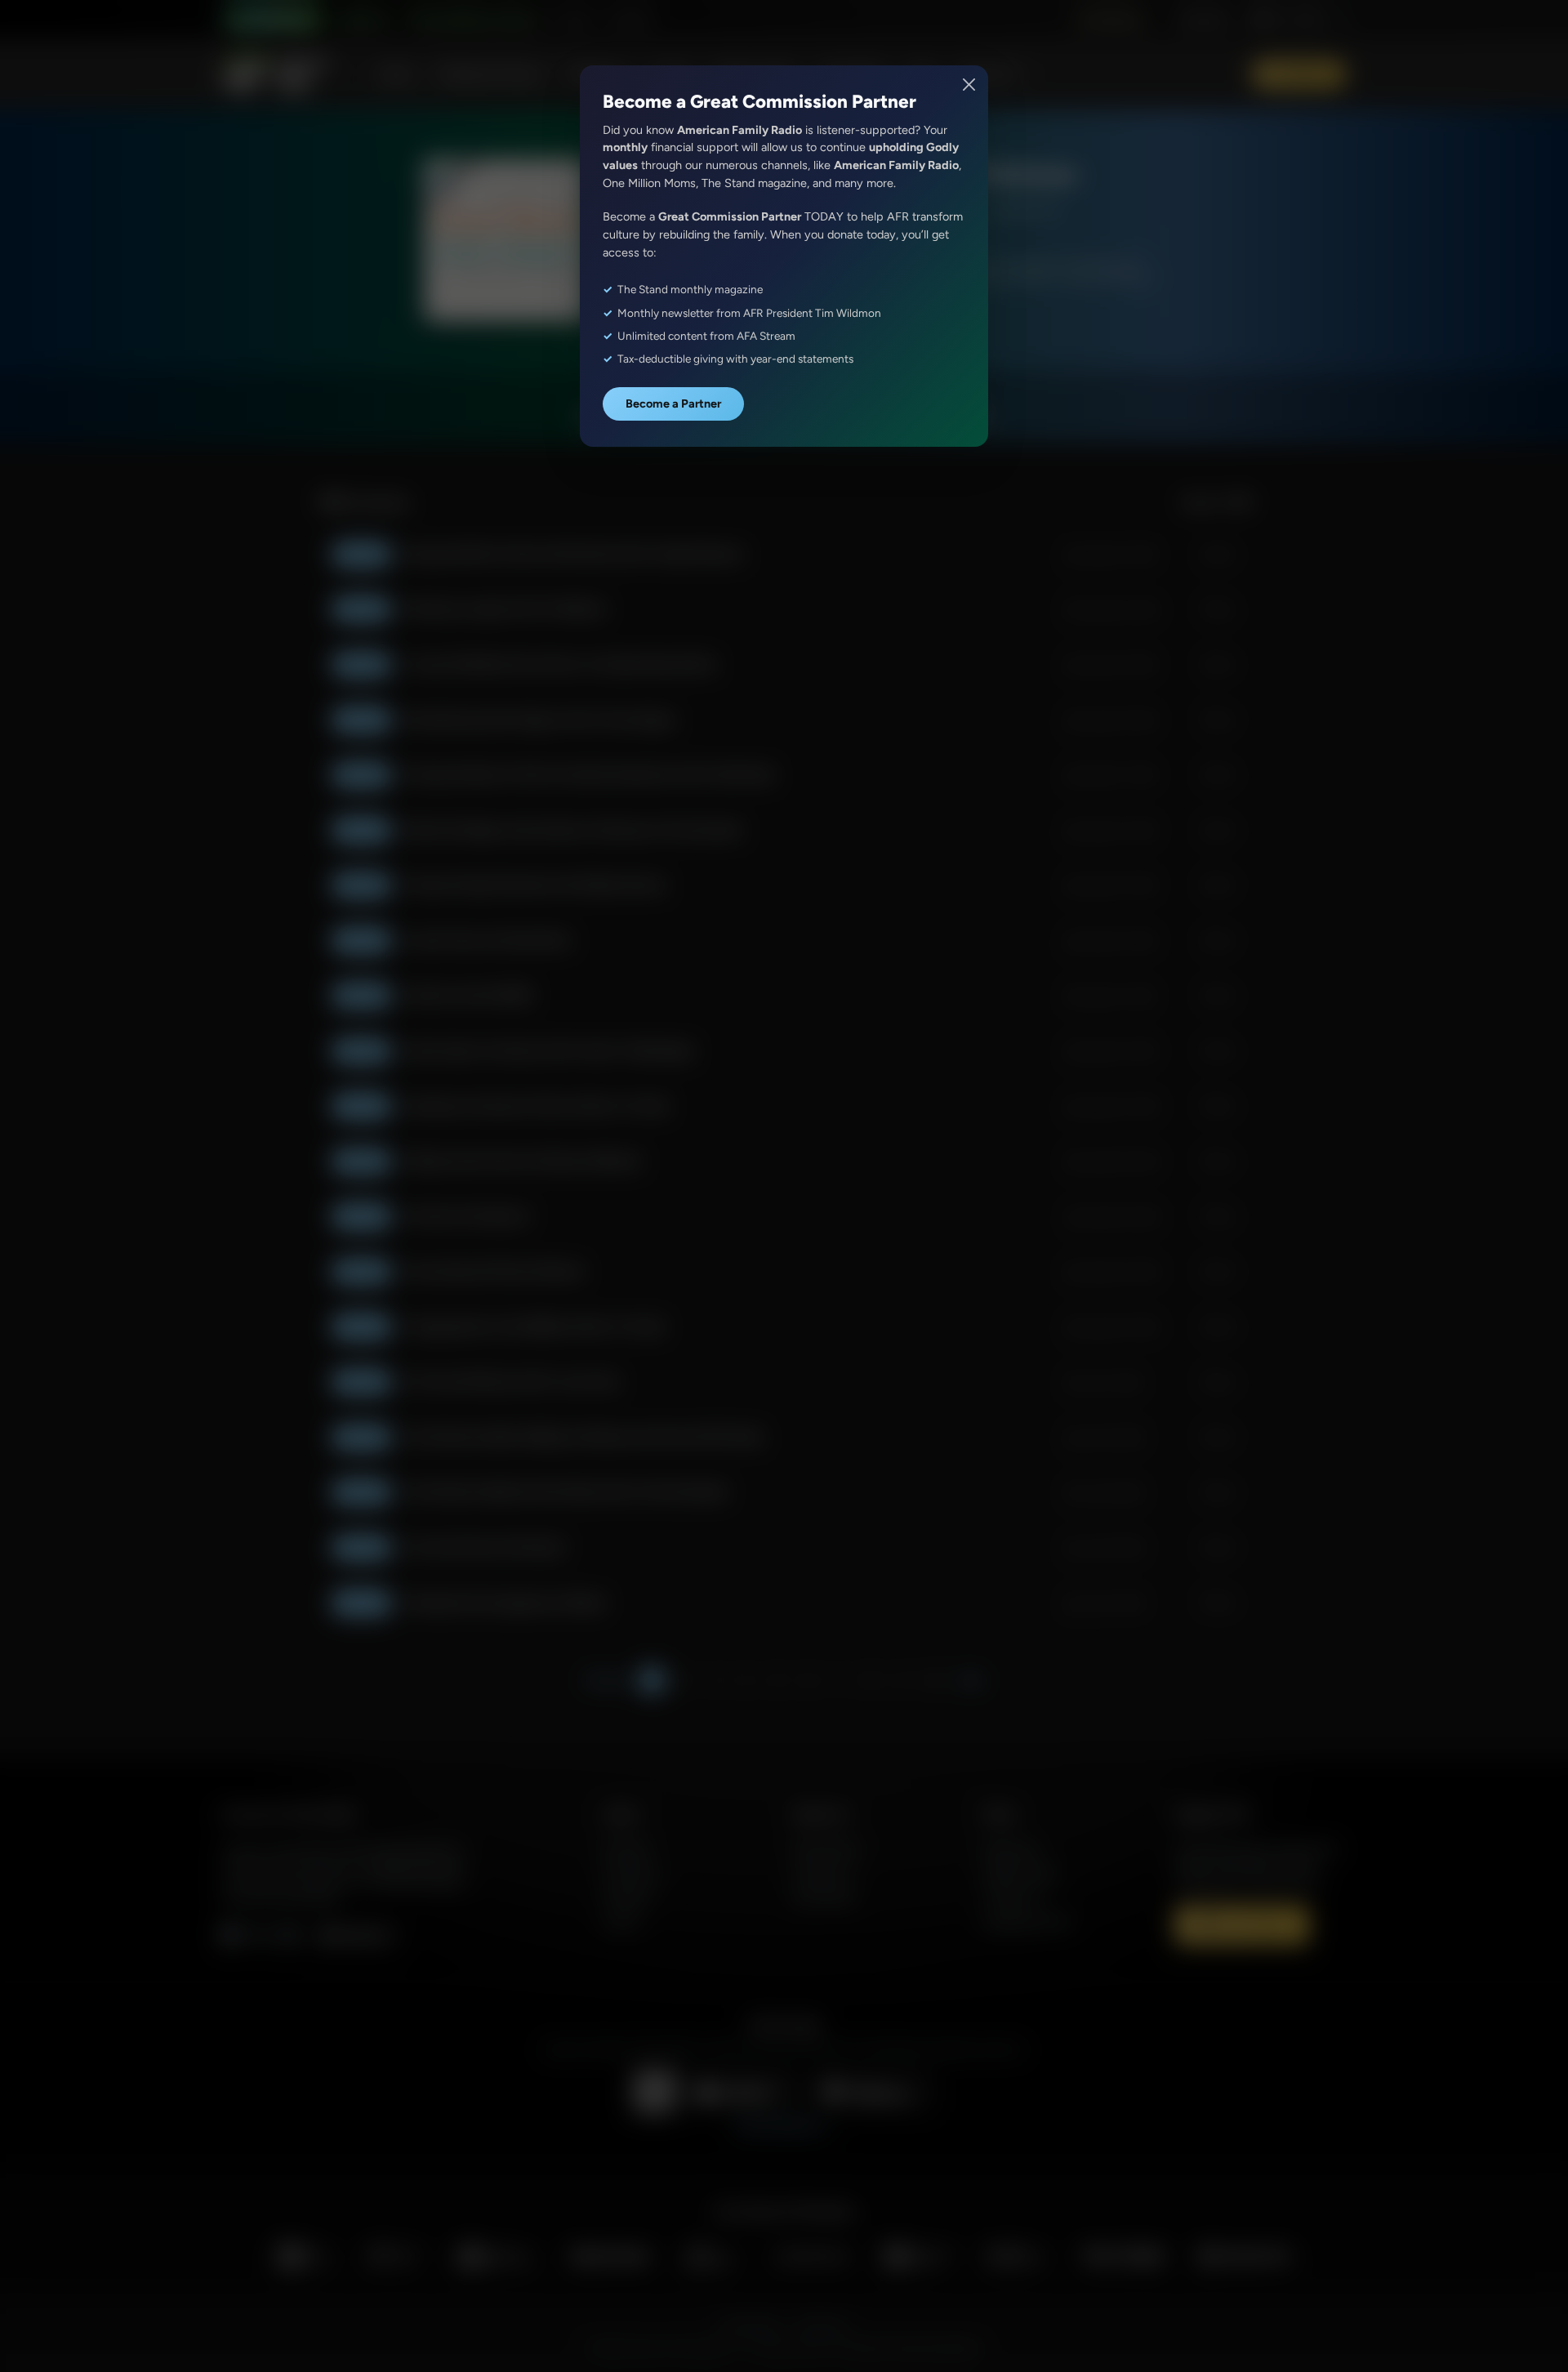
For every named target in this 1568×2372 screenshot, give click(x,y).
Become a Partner (673, 404)
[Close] (970, 85)
